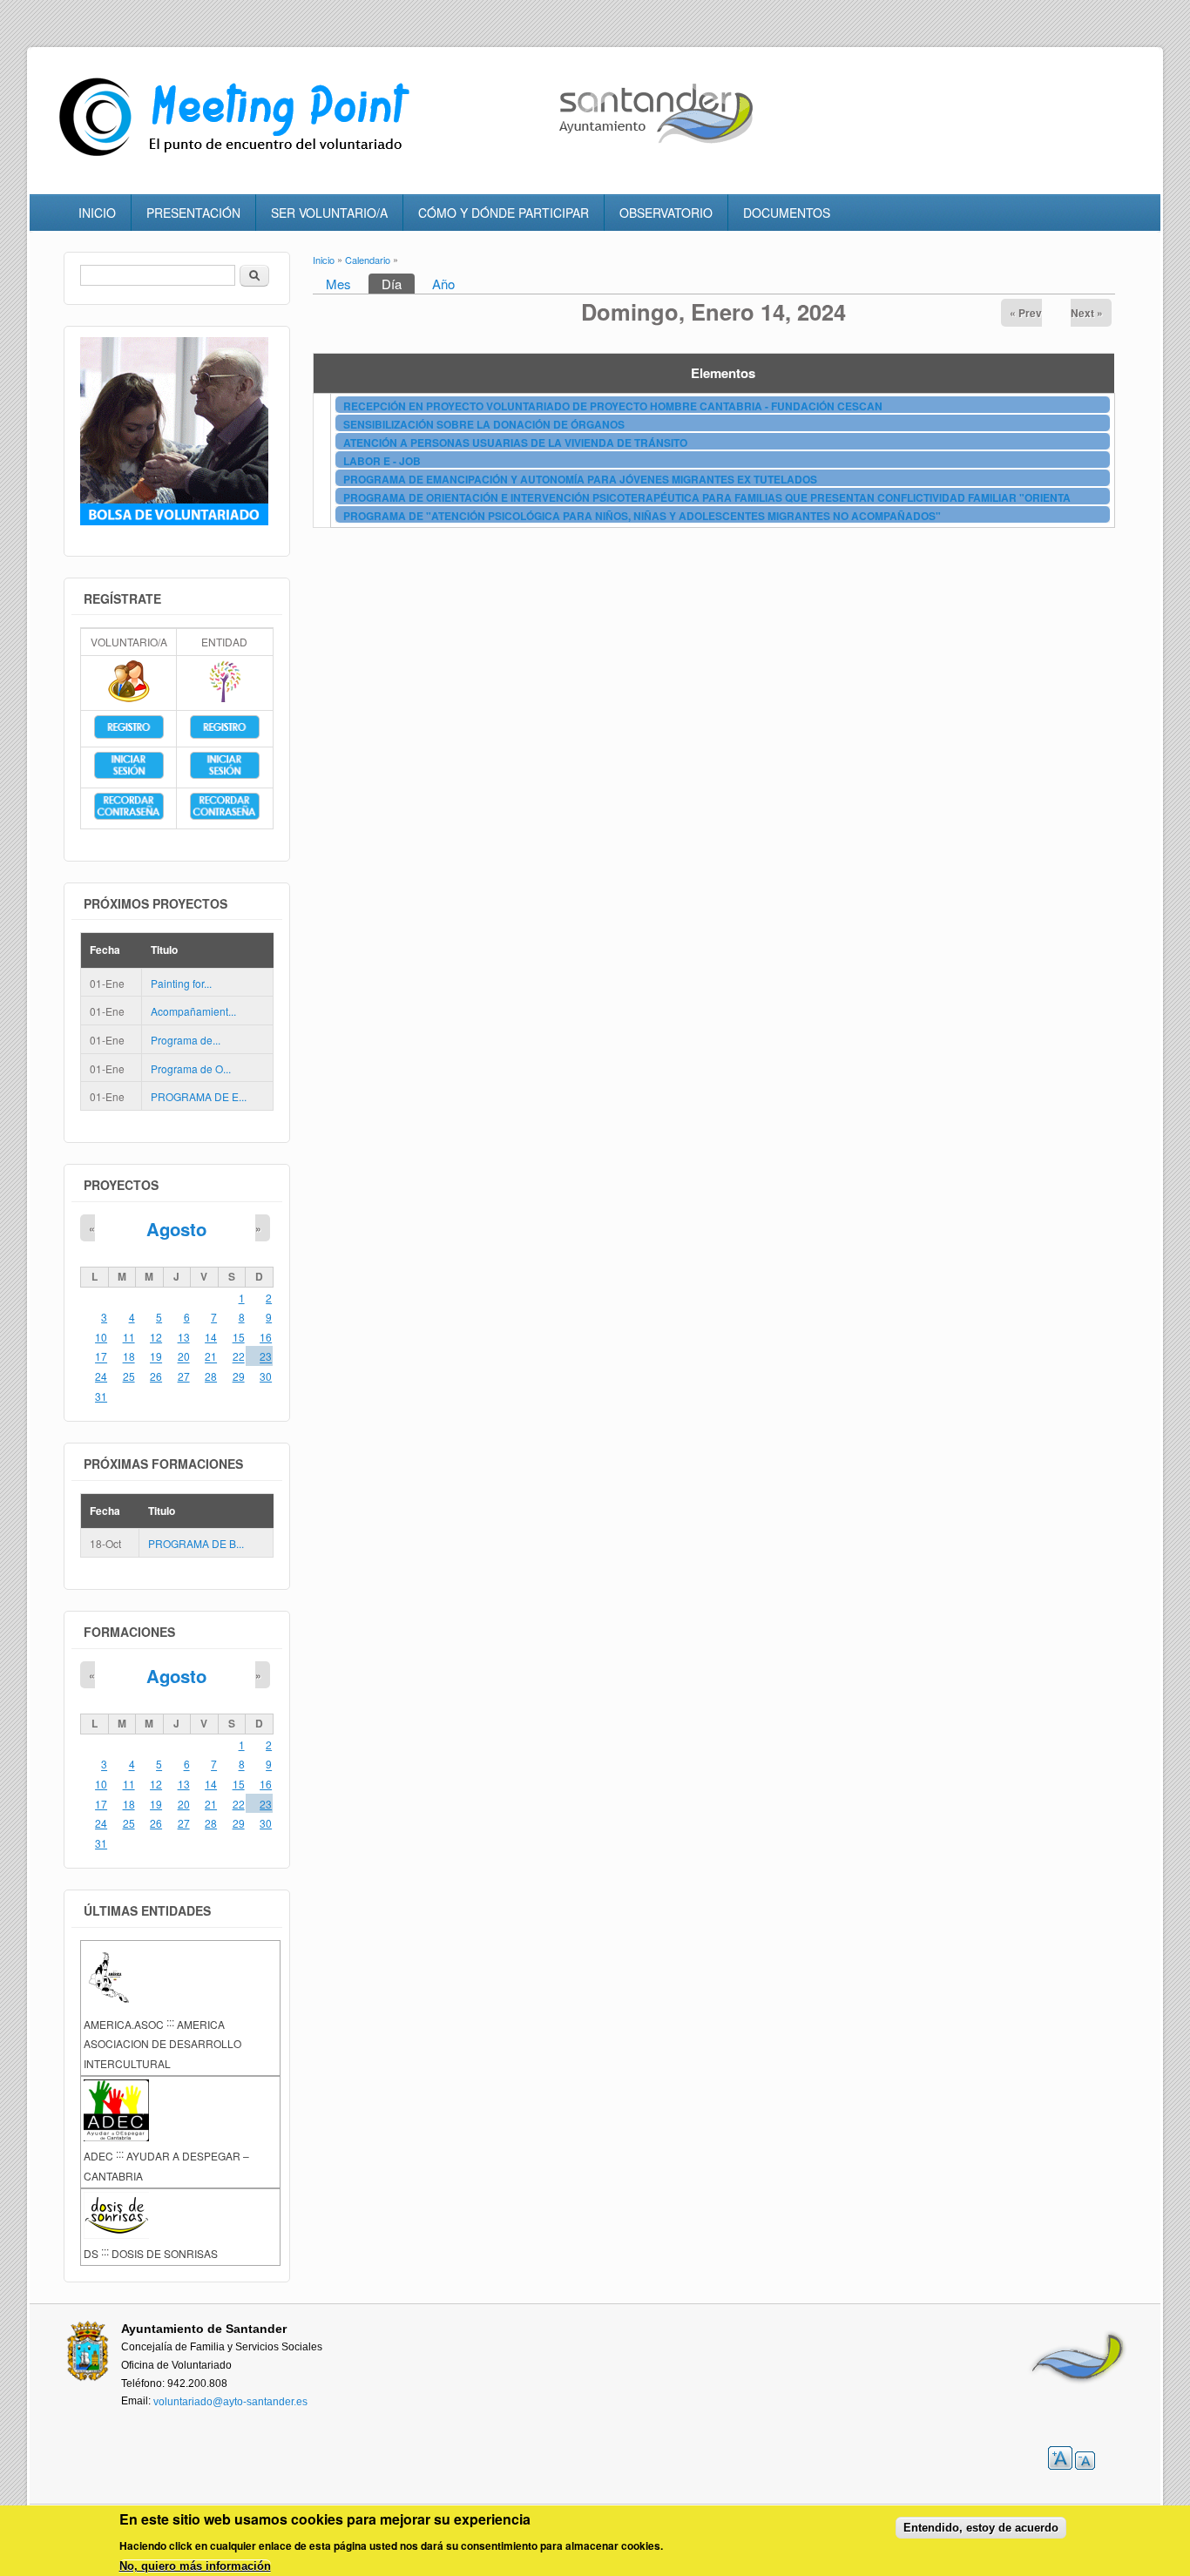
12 (156, 1337)
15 (239, 1337)
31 (101, 1396)
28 (211, 1376)
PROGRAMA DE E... (199, 1096)
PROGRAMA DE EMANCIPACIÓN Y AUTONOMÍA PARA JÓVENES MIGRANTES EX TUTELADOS (580, 479)
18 (129, 1357)
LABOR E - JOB (382, 461)
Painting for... (181, 983)
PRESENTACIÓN (193, 213)
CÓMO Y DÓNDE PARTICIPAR (504, 213)
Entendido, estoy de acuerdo (981, 2528)
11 (129, 1337)
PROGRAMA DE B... (196, 1544)
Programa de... (186, 1040)
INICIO (97, 213)
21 (211, 1357)
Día (398, 284)
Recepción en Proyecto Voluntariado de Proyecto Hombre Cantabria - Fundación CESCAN (613, 406)
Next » (1087, 313)
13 (184, 1337)
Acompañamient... (193, 1012)
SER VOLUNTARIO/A (329, 213)
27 (184, 1376)
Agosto (176, 1229)
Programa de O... (191, 1068)
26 (156, 1376)
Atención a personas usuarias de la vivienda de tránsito (515, 443)
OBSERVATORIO (666, 213)
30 (266, 1376)
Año (443, 284)
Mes (338, 284)
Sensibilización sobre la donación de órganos (484, 424)
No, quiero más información (195, 2567)
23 (266, 1357)
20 (184, 1357)
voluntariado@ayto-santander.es (230, 2402)
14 (211, 1337)
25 (129, 1376)
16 (266, 1337)
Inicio (324, 260)
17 (101, 1357)
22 (239, 1357)
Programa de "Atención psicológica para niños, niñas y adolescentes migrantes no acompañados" (642, 516)
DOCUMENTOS (787, 213)
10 (101, 1337)
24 (101, 1376)
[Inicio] (239, 156)
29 (239, 1376)
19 (156, 1357)
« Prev (1026, 313)
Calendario (368, 260)
